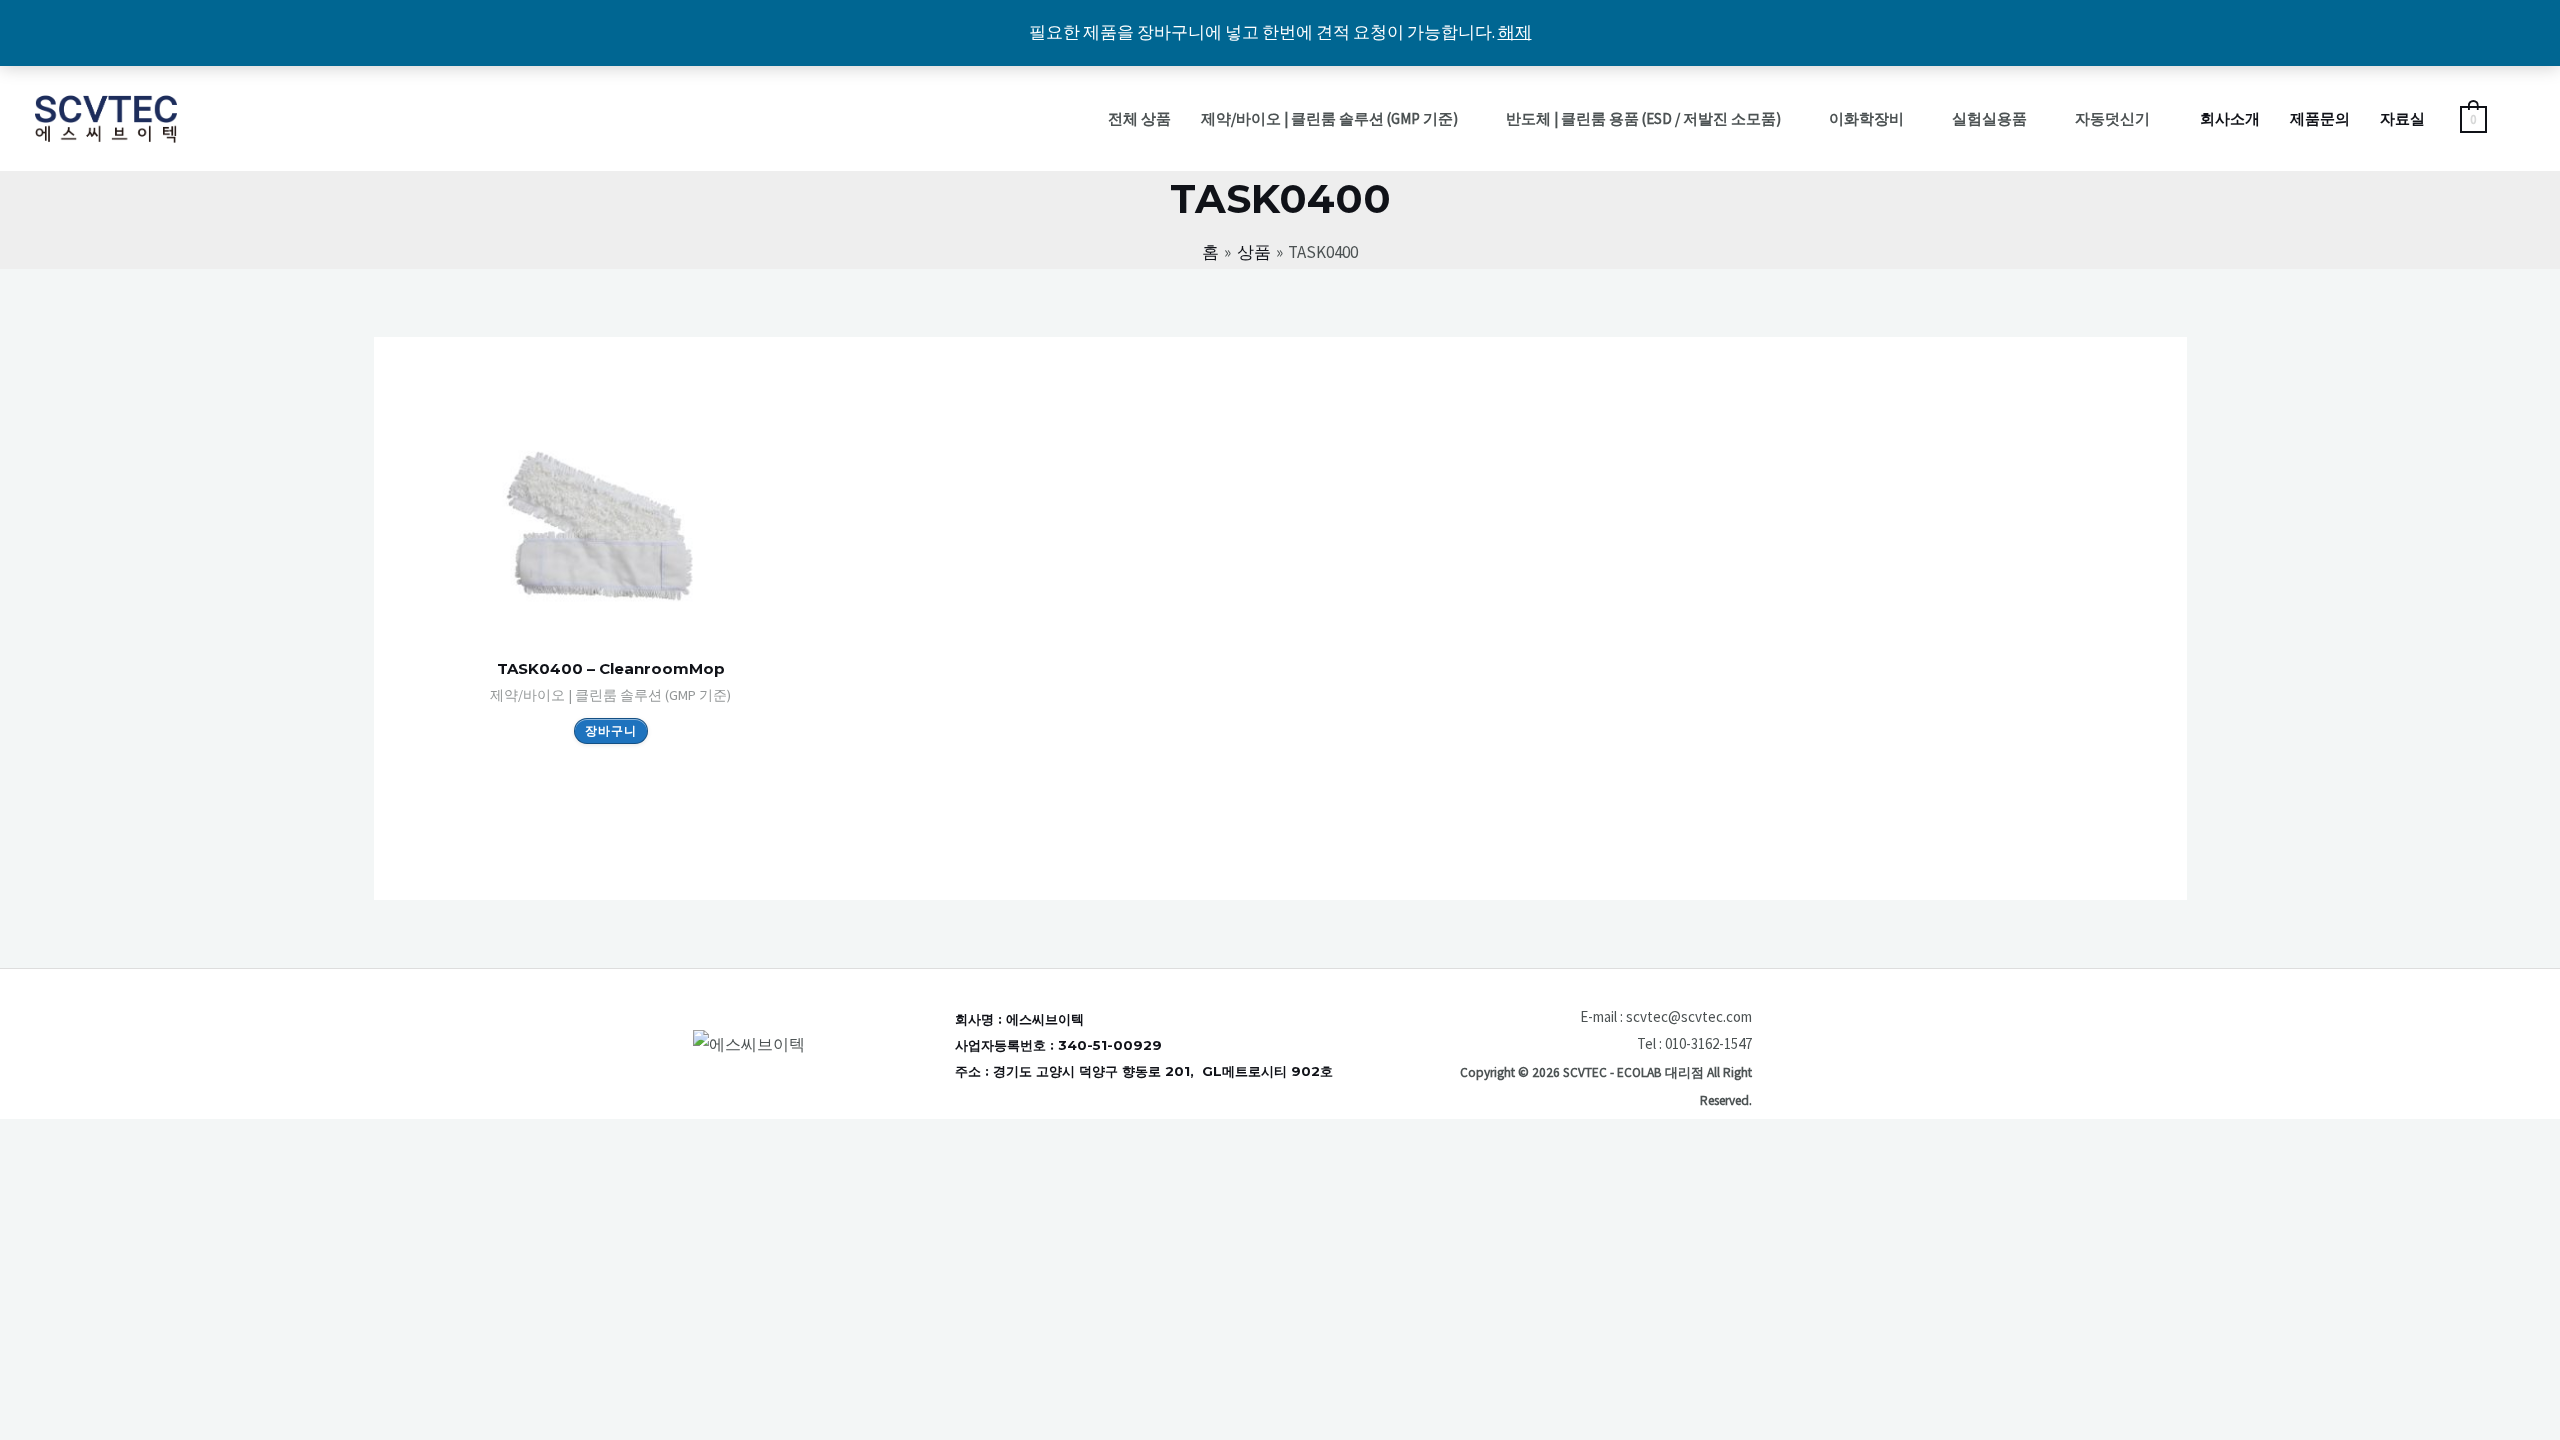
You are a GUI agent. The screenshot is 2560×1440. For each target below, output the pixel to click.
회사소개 (2230, 118)
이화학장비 (1866, 118)
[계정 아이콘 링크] (2516, 119)
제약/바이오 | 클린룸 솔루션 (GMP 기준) (1329, 118)
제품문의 (2320, 118)
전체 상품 (1139, 118)
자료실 (2402, 118)
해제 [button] (1515, 32)
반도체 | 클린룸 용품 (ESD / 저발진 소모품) (1643, 118)
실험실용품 (1989, 118)
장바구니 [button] (611, 730)
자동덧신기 (2112, 118)
